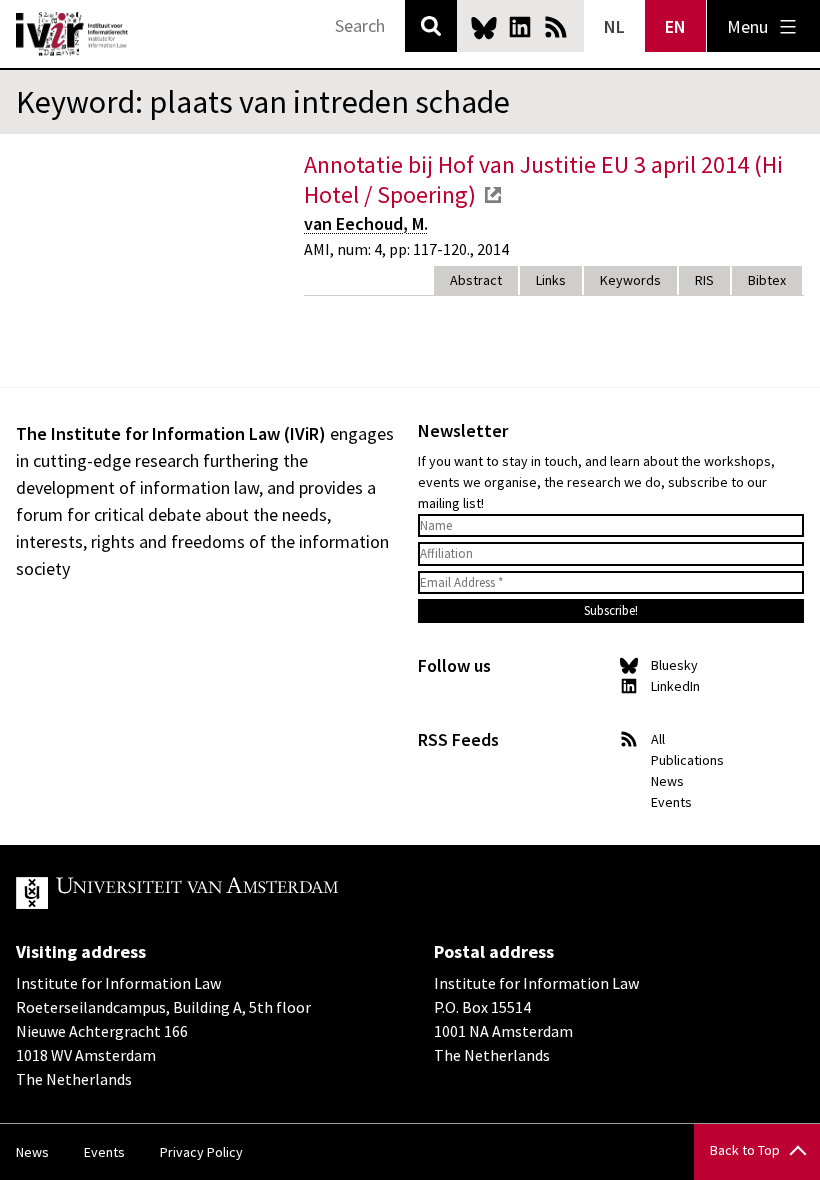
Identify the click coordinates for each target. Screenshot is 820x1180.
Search (431, 26)
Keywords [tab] (630, 280)
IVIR (72, 34)
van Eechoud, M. (366, 223)
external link (493, 195)
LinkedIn (520, 27)
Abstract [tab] (476, 280)
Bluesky (484, 27)
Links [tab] (551, 280)
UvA (248, 893)
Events (671, 802)
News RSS (556, 27)
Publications (687, 760)
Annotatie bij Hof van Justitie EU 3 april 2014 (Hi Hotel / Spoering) (543, 179)
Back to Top (745, 1150)
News (667, 781)
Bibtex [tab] (767, 280)
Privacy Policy (201, 1152)
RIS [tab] (704, 280)
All (658, 739)
